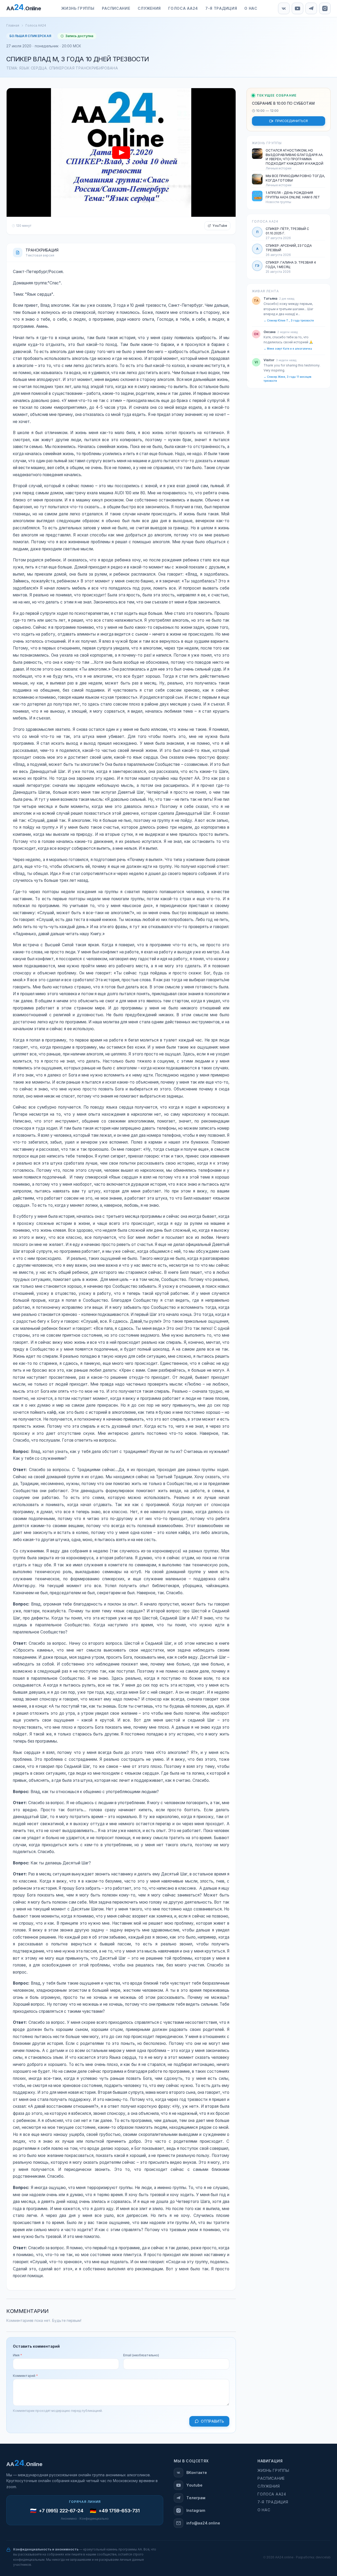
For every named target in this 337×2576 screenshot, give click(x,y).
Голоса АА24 (36, 26)
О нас (264, 2510)
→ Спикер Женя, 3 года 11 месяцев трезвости (287, 379)
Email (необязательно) (141, 2355)
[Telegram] (311, 8)
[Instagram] (325, 8)
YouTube (220, 226)
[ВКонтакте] (284, 8)
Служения (269, 2486)
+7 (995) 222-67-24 (61, 2511)
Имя (18, 2355)
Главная (13, 26)
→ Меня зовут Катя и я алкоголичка (288, 349)
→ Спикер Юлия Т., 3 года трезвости (289, 321)
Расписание (271, 2478)
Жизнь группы (273, 2471)
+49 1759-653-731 (119, 2511)
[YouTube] (298, 8)
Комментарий (25, 2376)
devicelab (323, 2557)
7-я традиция (273, 2502)
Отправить (212, 2421)
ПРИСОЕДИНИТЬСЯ (291, 121)
